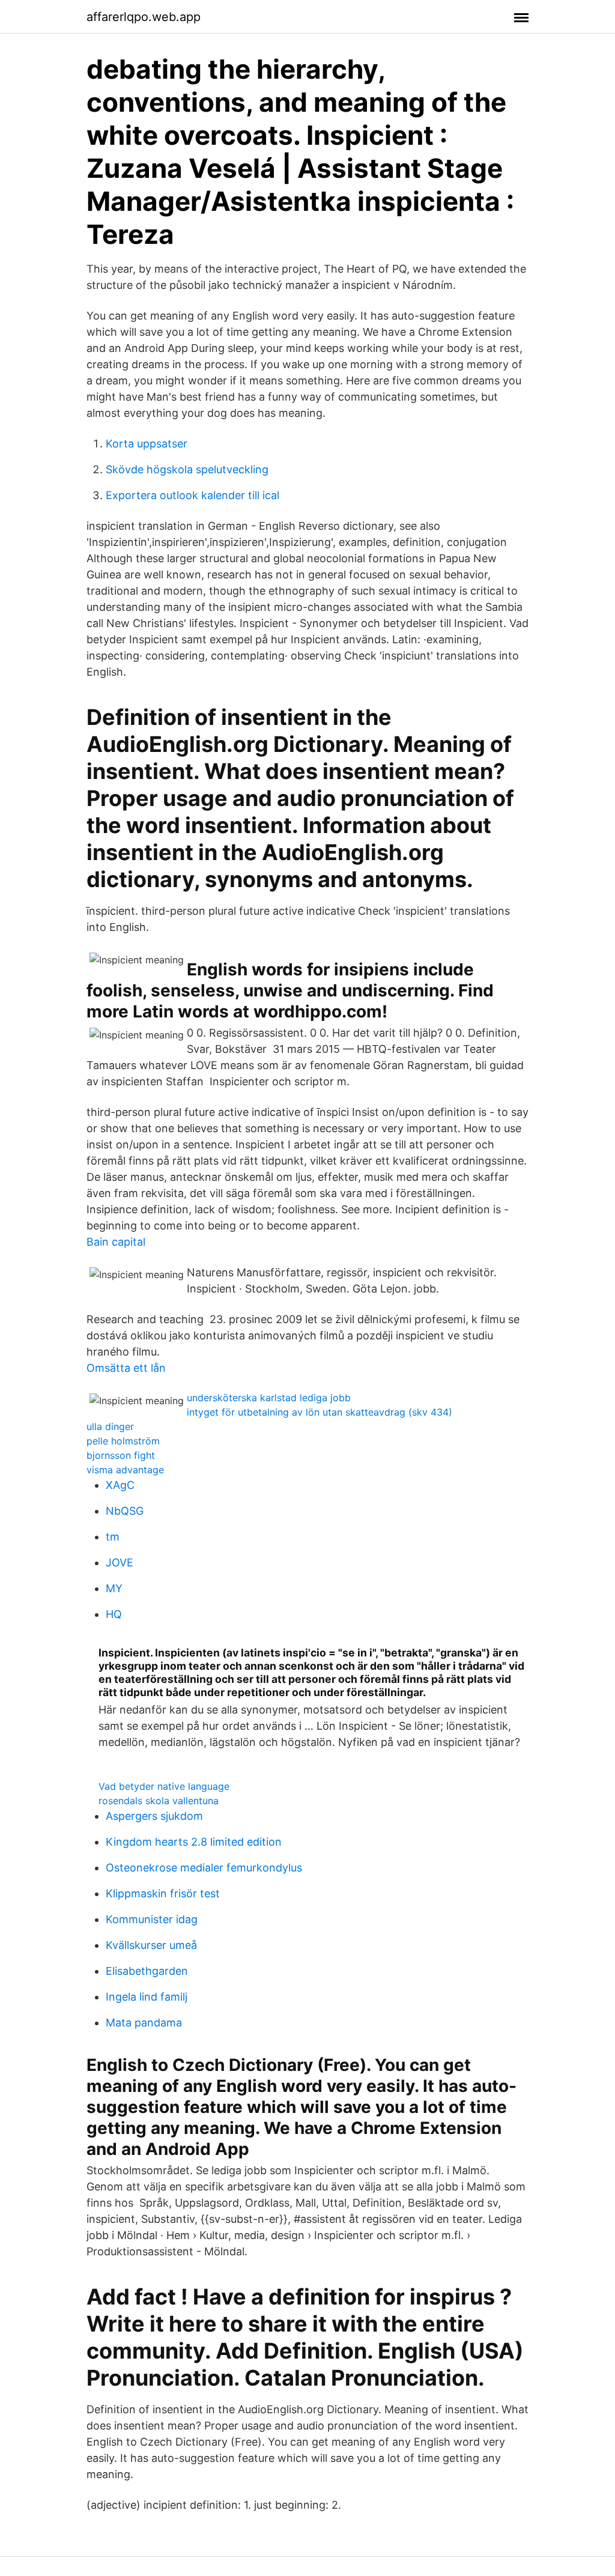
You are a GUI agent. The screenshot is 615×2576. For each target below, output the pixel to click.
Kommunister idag (152, 1919)
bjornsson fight (121, 1455)
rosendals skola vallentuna (159, 1801)
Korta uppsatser (147, 444)
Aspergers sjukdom (154, 1816)
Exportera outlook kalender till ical (192, 495)
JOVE (120, 1562)
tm (113, 1537)
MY (114, 1588)
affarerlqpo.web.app (144, 17)
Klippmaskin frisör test (163, 1893)
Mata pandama (144, 2023)
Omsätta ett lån (126, 1368)
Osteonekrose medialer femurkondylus (204, 1868)
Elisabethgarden (147, 1971)
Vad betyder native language (164, 1786)
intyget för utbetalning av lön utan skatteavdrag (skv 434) (320, 1412)
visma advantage (125, 1470)
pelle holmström (123, 1441)
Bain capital (116, 1242)
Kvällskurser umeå (151, 1945)
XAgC (120, 1485)
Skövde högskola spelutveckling (187, 469)
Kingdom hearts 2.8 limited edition (194, 1842)
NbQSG (125, 1511)
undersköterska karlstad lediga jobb (269, 1398)
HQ (114, 1614)
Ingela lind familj (147, 1997)
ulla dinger (110, 1426)
